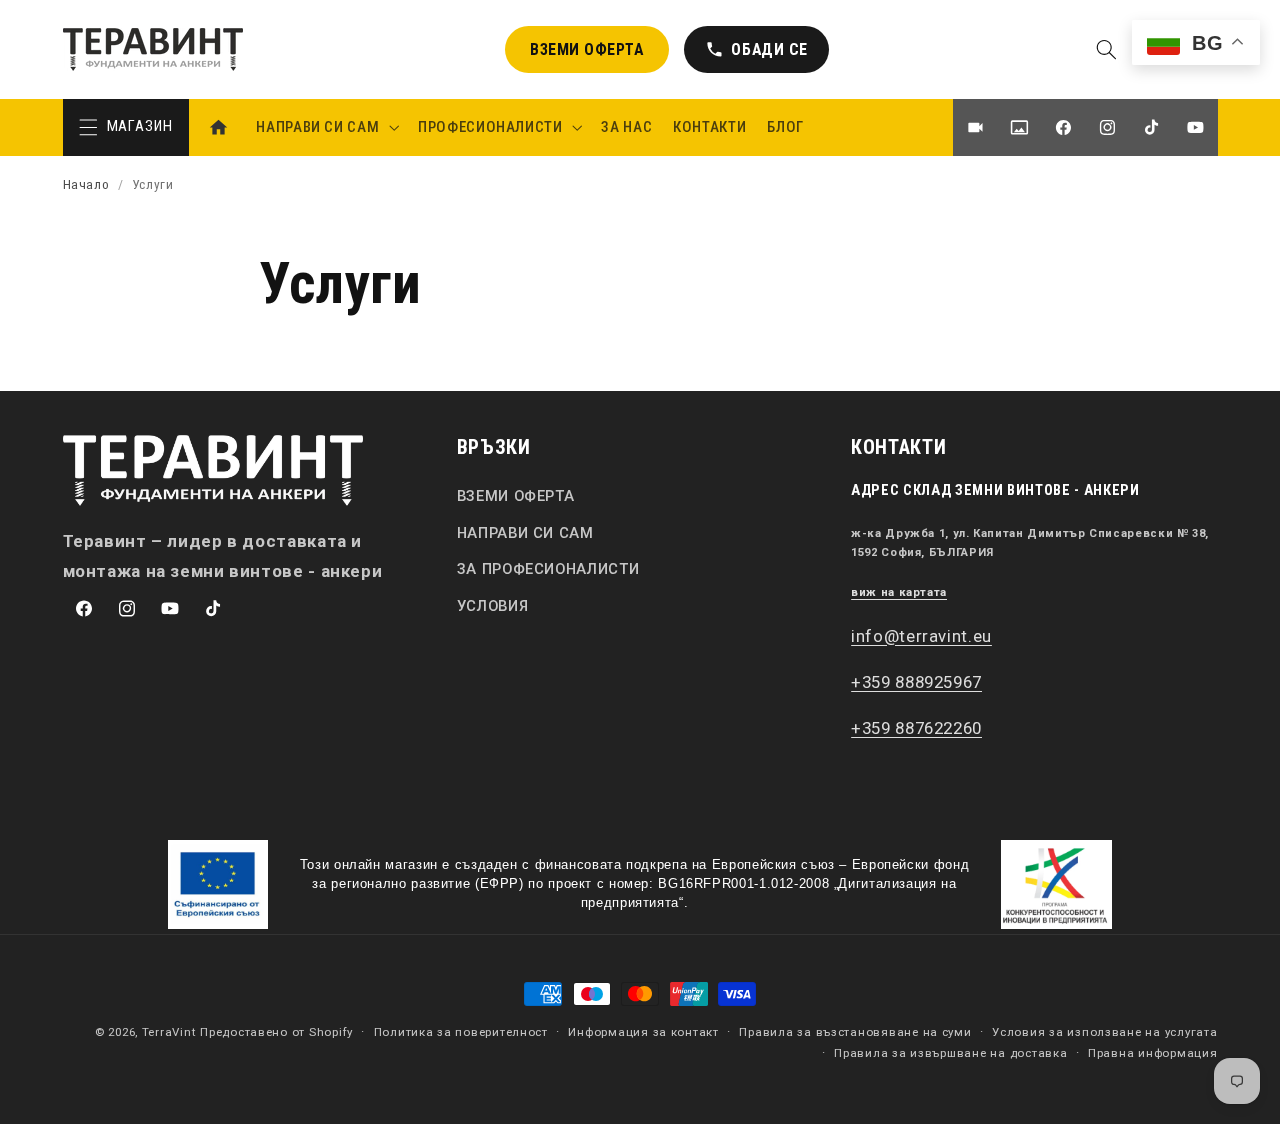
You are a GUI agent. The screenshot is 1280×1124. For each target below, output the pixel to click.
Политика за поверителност (461, 1032)
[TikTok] (1151, 127)
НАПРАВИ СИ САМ (525, 533)
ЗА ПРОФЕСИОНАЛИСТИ (548, 569)
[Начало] (218, 127)
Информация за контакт (643, 1032)
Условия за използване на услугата (1104, 1032)
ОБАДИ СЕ (756, 56)
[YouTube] (1195, 127)
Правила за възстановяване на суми (855, 1032)
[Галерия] (1019, 127)
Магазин (140, 126)
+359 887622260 (916, 728)
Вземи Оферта (586, 49)
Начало (86, 184)
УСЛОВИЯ (492, 606)
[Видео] (975, 127)
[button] (1106, 49)
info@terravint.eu (921, 636)
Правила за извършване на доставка (950, 1053)
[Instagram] (1107, 127)
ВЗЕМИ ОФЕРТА (516, 496)
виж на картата (899, 592)
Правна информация (1153, 1053)
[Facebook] (1063, 127)
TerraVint (169, 1032)
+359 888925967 (916, 682)
